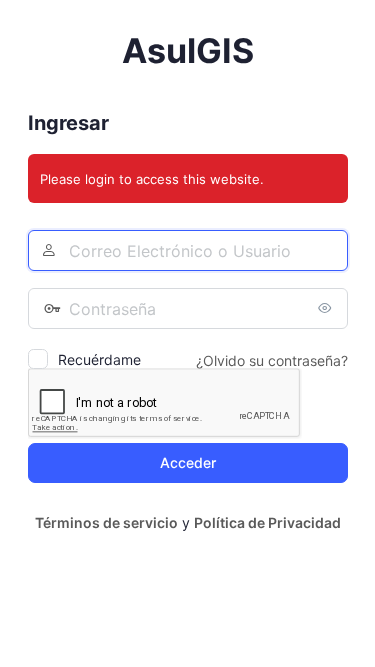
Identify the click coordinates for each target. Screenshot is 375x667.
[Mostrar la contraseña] (328, 308)
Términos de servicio (106, 522)
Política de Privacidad (267, 522)
